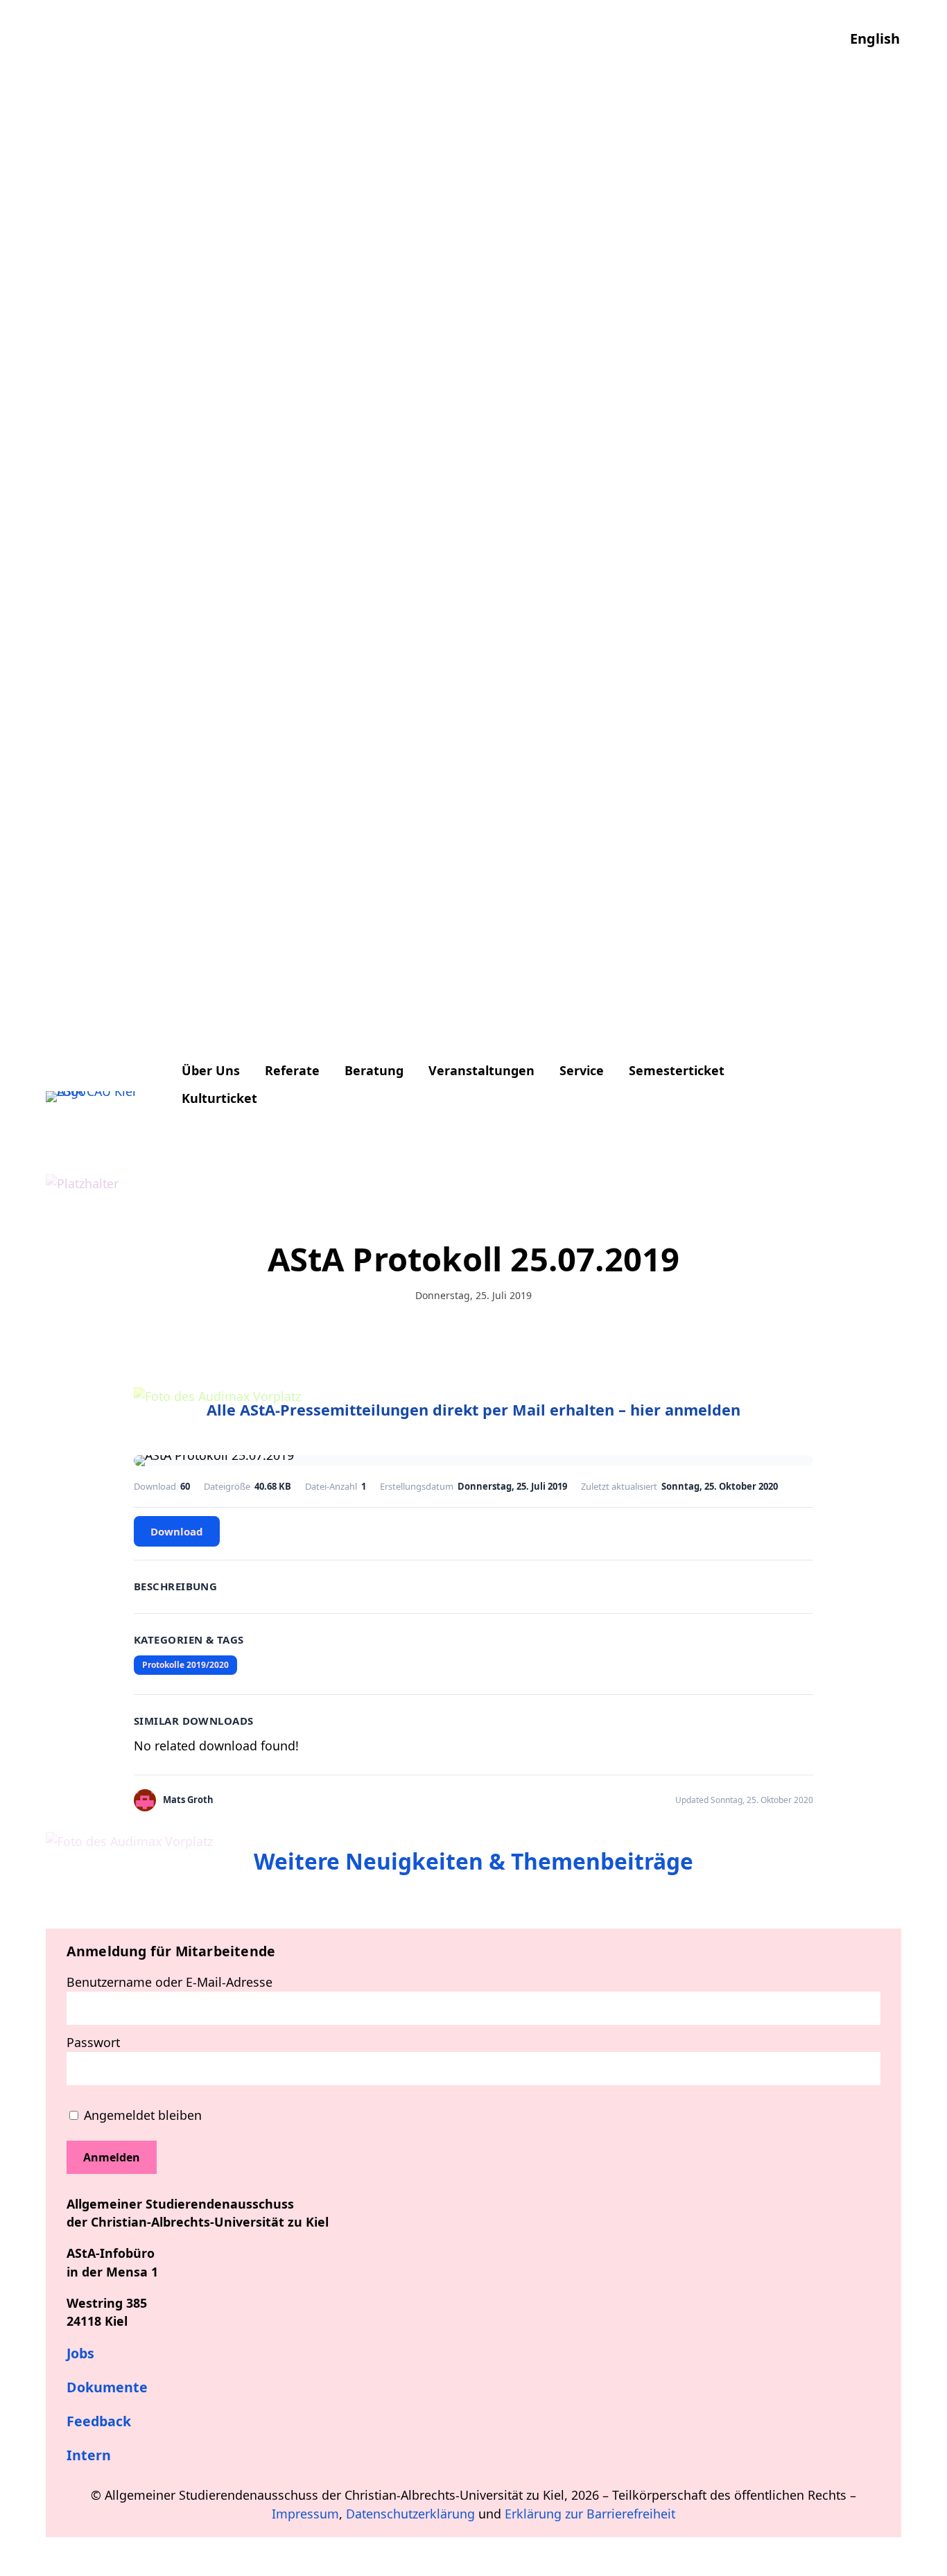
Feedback (99, 2421)
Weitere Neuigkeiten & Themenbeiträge (473, 1861)
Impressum (305, 2514)
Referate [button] (292, 1070)
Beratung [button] (374, 1070)
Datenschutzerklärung (410, 2514)
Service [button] (582, 1070)
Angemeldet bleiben (141, 2115)
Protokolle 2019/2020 (185, 1665)
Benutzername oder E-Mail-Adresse (170, 1982)
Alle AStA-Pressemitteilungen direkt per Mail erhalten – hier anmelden (473, 1410)
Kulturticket (219, 1098)
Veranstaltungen (481, 1070)
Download (177, 1531)
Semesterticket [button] (677, 1070)
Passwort (93, 2042)
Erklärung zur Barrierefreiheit (590, 2514)
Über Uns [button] (211, 1070)
